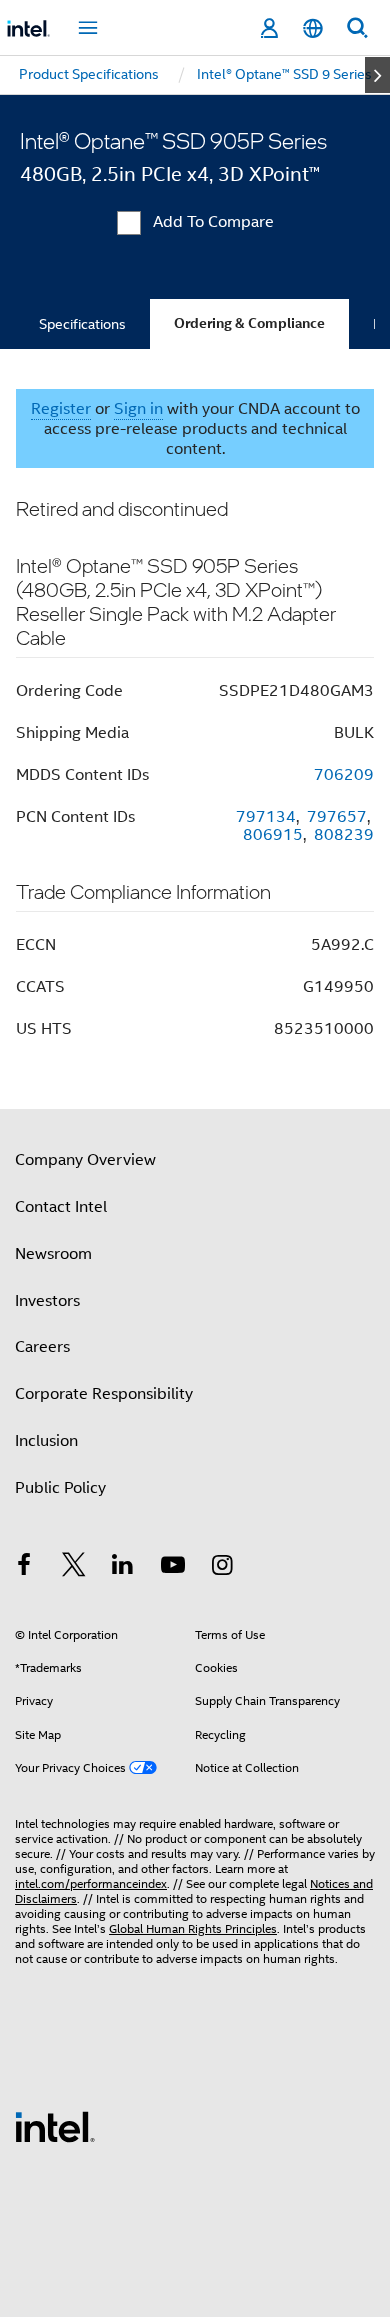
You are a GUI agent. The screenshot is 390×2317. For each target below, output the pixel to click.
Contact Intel (61, 1207)
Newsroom (53, 1254)
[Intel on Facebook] (24, 1568)
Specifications (82, 324)
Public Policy (60, 1488)
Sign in (138, 409)
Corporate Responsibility (104, 1394)
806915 (273, 835)
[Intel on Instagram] (222, 1568)
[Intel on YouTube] (173, 1568)
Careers (42, 1347)
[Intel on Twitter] (74, 1568)
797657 (337, 817)
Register (61, 409)
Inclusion (46, 1441)
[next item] (377, 75)
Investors (47, 1301)
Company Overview (85, 1160)
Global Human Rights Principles (193, 1928)
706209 (344, 775)
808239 (344, 835)
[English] (313, 28)
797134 (266, 817)
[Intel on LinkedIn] (123, 1568)
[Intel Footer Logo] (55, 2126)
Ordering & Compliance (249, 323)
